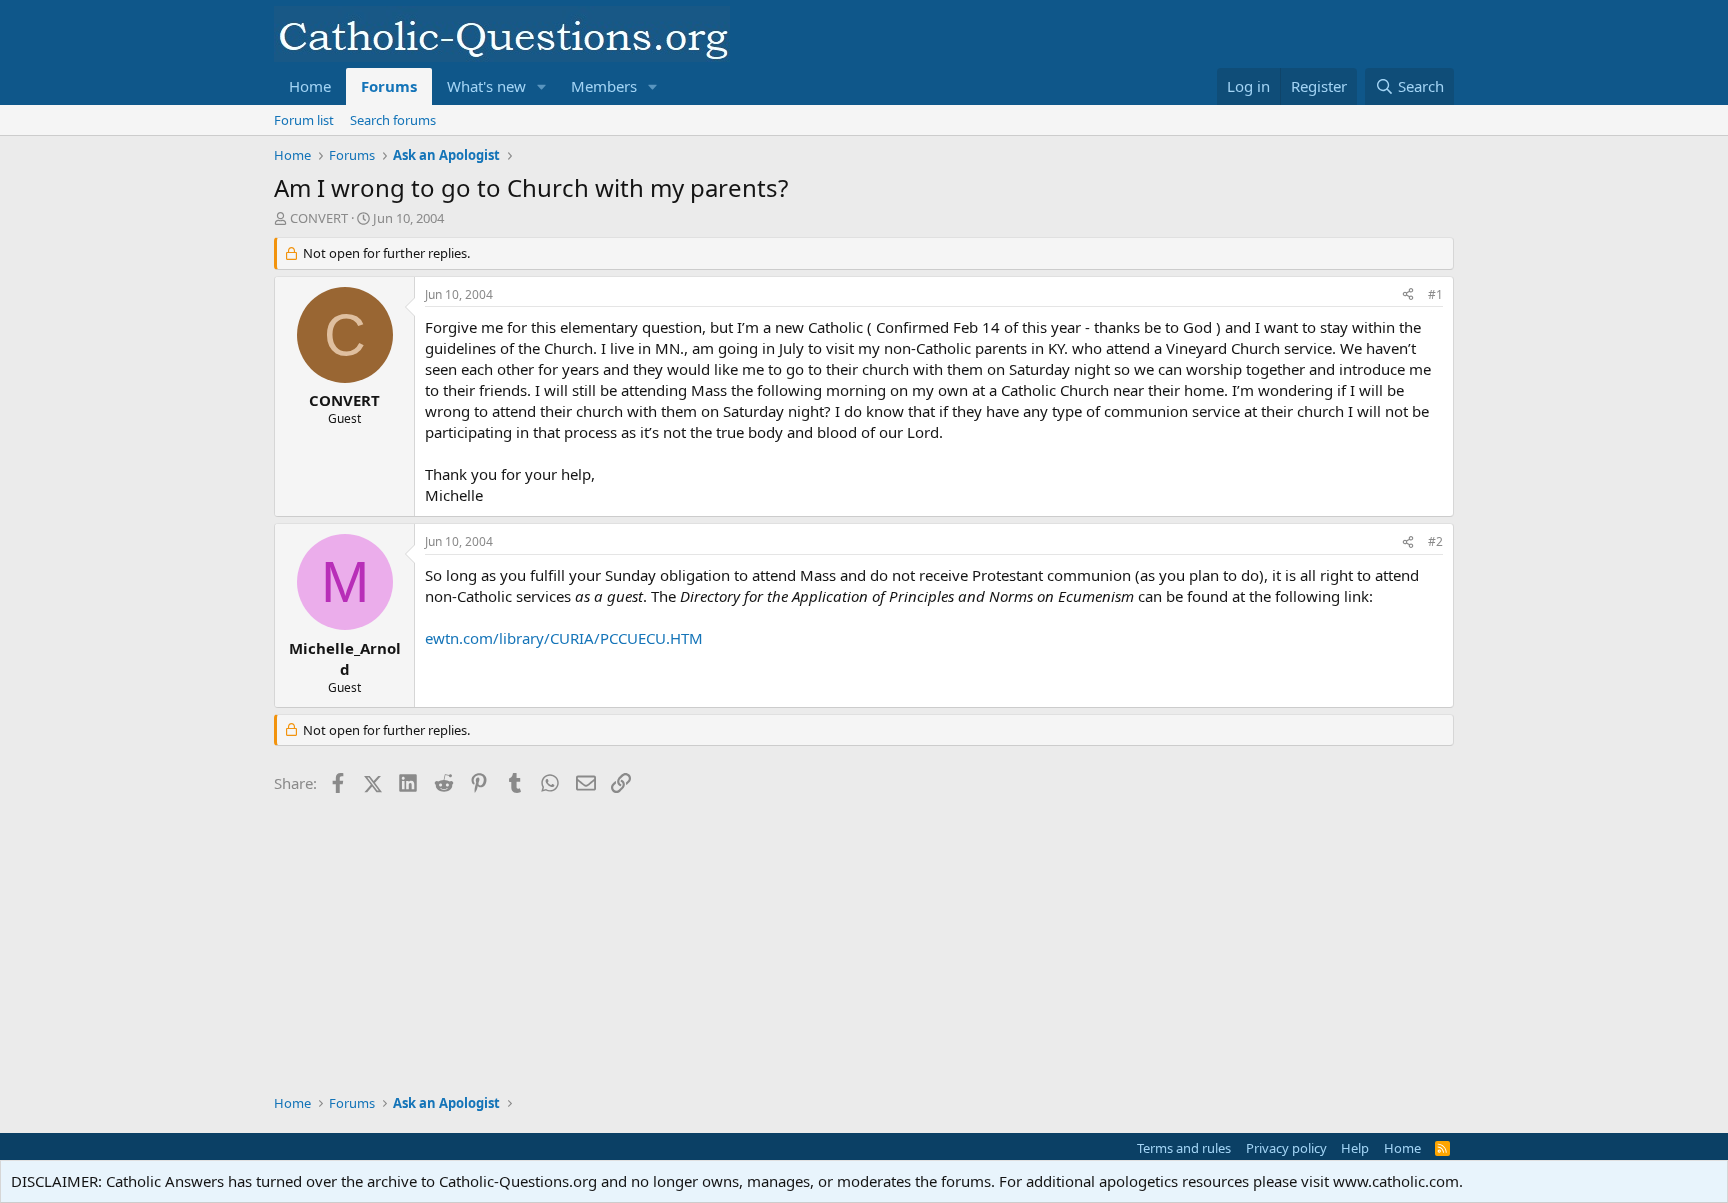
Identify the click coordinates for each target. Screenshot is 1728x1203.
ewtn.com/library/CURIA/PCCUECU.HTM (564, 638)
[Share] (1408, 295)
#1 (1435, 294)
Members (604, 86)
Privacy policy (1286, 1148)
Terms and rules (1184, 1148)
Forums (389, 86)
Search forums (393, 120)
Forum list (304, 120)
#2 (1435, 541)
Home (310, 86)
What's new (486, 86)
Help (1355, 1148)
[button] (542, 86)
